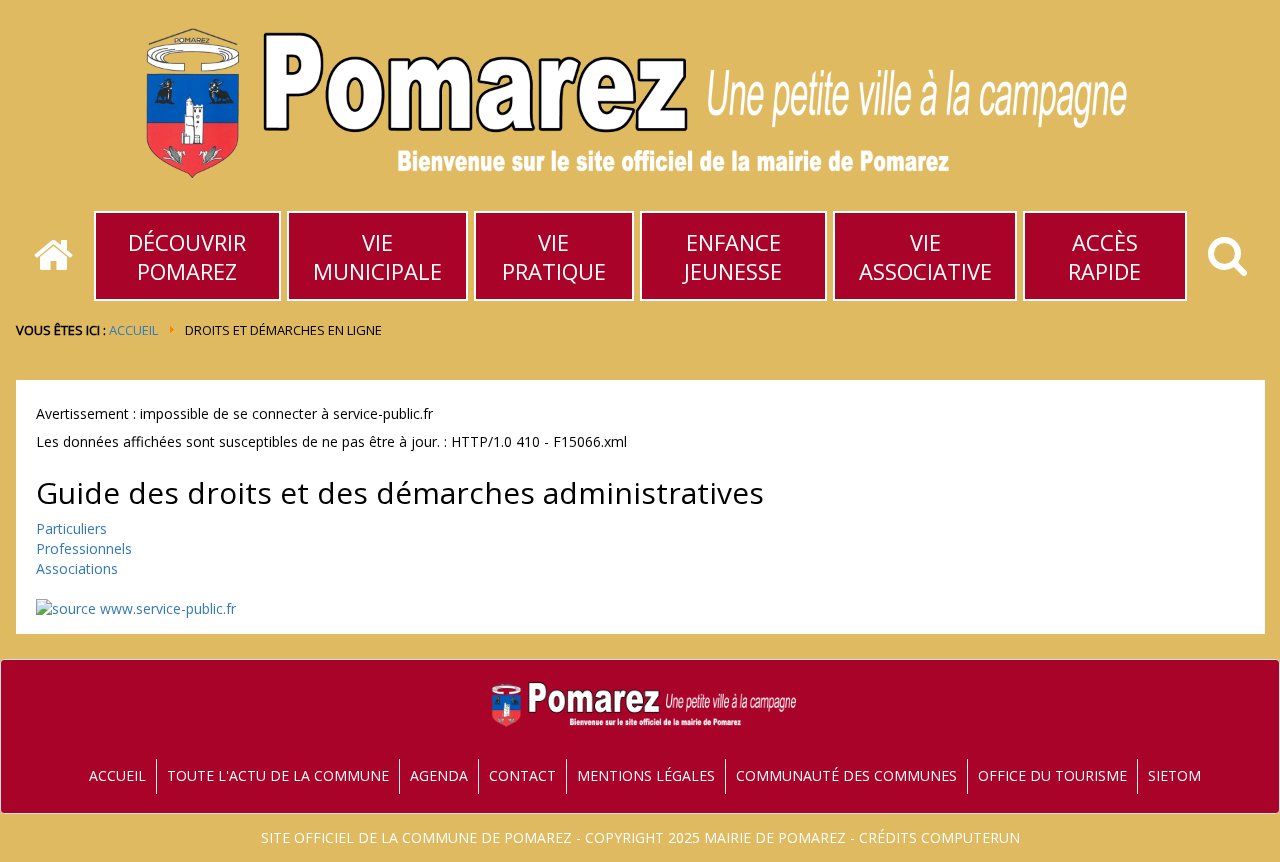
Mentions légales (646, 775)
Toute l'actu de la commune (278, 775)
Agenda (439, 775)
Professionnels (84, 548)
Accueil (133, 330)
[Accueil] (53, 256)
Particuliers (71, 528)
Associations (77, 568)
